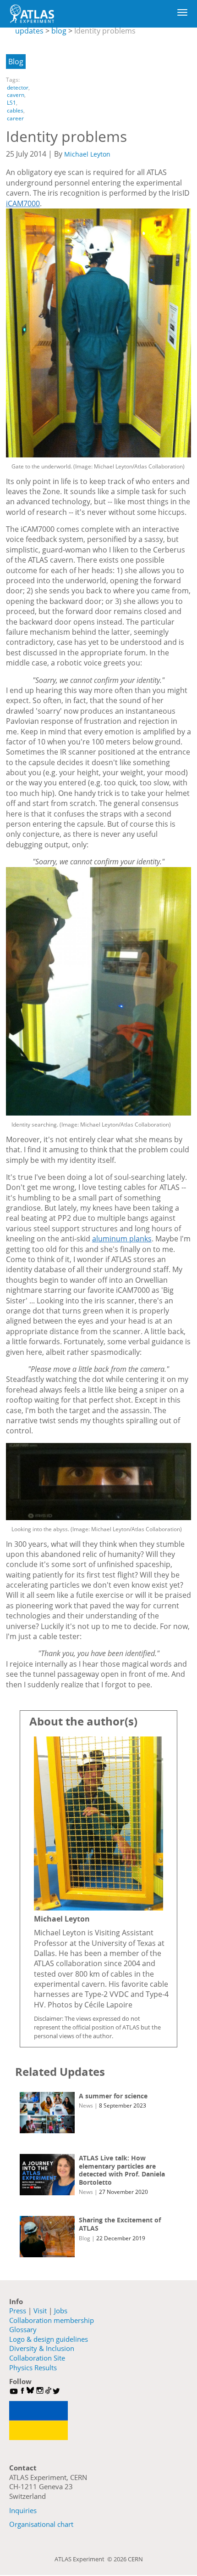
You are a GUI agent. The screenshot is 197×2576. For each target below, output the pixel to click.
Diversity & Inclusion (42, 2348)
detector (18, 87)
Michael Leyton (87, 154)
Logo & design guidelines (49, 2339)
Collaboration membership (52, 2320)
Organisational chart (41, 2524)
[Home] (32, 14)
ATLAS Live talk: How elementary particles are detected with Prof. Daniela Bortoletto (122, 2170)
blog (59, 31)
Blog (16, 62)
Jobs (61, 2311)
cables (15, 110)
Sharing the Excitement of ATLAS (120, 2224)
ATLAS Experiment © (84, 2559)
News (86, 2105)
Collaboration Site (37, 2358)
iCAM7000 (23, 203)
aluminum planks (122, 1239)
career (15, 118)
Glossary (23, 2329)
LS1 (11, 103)
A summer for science (113, 2096)
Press (18, 2311)
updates (29, 31)
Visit (40, 2311)
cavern (16, 95)
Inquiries (23, 2510)
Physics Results (33, 2367)
